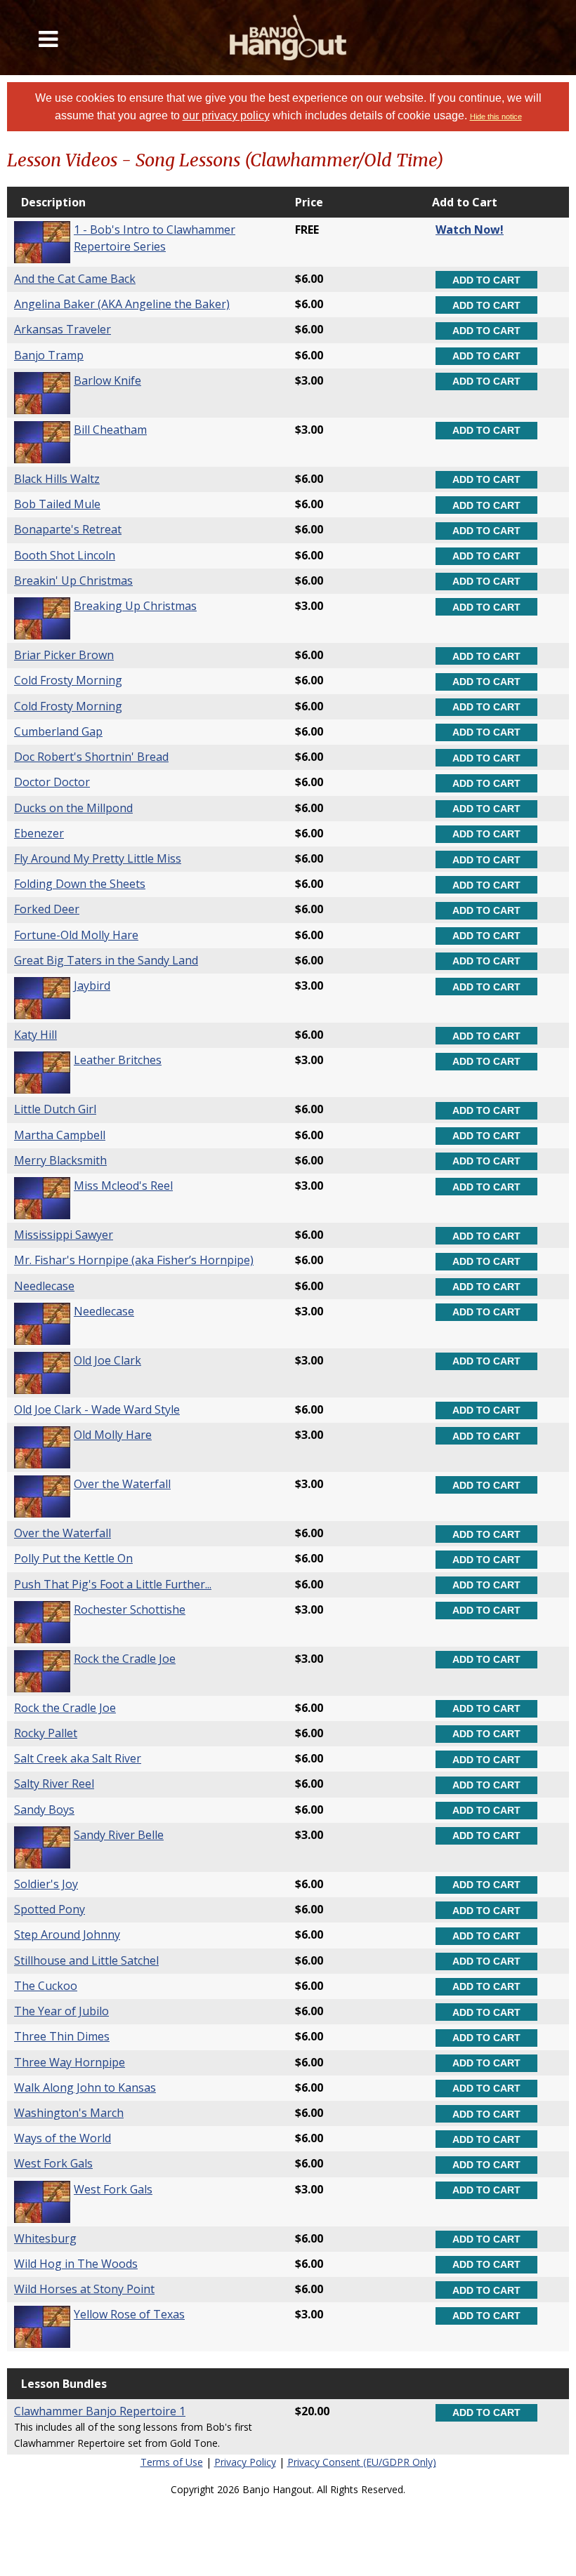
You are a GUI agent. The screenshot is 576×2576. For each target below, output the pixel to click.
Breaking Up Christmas (135, 606)
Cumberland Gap (58, 731)
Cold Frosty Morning (68, 680)
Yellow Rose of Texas (129, 2314)
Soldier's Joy (46, 1884)
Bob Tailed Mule (57, 504)
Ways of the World (63, 2138)
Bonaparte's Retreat (68, 529)
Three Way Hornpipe (70, 2062)
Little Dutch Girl (55, 1109)
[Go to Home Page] (288, 38)
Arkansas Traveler (63, 329)
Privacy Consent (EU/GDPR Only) (362, 2462)
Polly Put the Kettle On (73, 1558)
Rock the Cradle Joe (125, 1659)
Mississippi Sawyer (64, 1235)
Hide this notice (496, 117)
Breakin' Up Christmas (73, 580)
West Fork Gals (53, 2163)
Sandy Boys (44, 1810)
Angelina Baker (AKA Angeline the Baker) (122, 304)
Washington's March (69, 2113)
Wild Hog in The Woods (76, 2264)
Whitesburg (45, 2238)
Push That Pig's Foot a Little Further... (113, 1584)
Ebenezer (39, 833)
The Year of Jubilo (61, 2011)
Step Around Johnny (67, 1934)
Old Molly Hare (113, 1435)
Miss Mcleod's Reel (123, 1186)
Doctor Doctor (52, 782)
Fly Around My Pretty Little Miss (98, 858)
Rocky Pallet (46, 1733)
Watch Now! (470, 230)
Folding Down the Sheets (80, 884)
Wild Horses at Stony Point (84, 2289)
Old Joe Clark (107, 1360)
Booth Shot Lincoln (65, 555)
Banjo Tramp (49, 355)
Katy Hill (35, 1035)
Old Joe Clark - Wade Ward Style (97, 1409)
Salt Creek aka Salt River (78, 1758)
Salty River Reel (54, 1784)
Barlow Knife (107, 380)
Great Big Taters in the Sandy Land (106, 960)
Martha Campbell (60, 1135)
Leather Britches (118, 1060)
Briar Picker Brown (64, 655)
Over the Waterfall (122, 1484)
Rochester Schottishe (130, 1609)
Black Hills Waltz (57, 479)
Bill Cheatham (110, 430)
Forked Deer (47, 909)
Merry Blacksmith (60, 1160)
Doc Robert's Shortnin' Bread (91, 757)
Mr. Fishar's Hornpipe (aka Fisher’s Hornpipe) (134, 1260)
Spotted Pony (50, 1909)
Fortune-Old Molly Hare (76, 935)
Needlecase (44, 1286)
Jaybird (92, 985)
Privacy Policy (245, 2462)
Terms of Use (172, 2462)
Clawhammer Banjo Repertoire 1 (100, 2411)
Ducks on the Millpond (73, 808)
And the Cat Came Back (75, 279)
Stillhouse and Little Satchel (86, 1960)
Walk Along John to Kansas (85, 2087)
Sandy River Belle (119, 1835)
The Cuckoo (46, 1986)
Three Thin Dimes (62, 2036)
